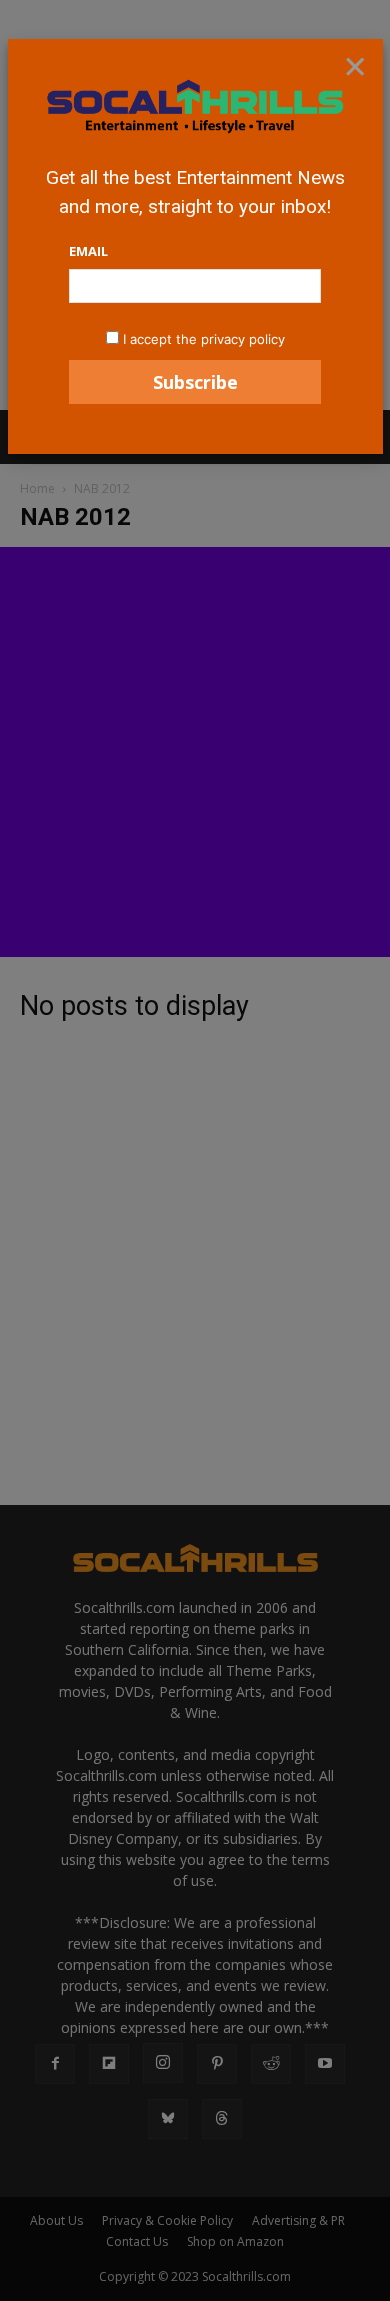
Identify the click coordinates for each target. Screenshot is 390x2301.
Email (88, 251)
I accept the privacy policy (204, 339)
